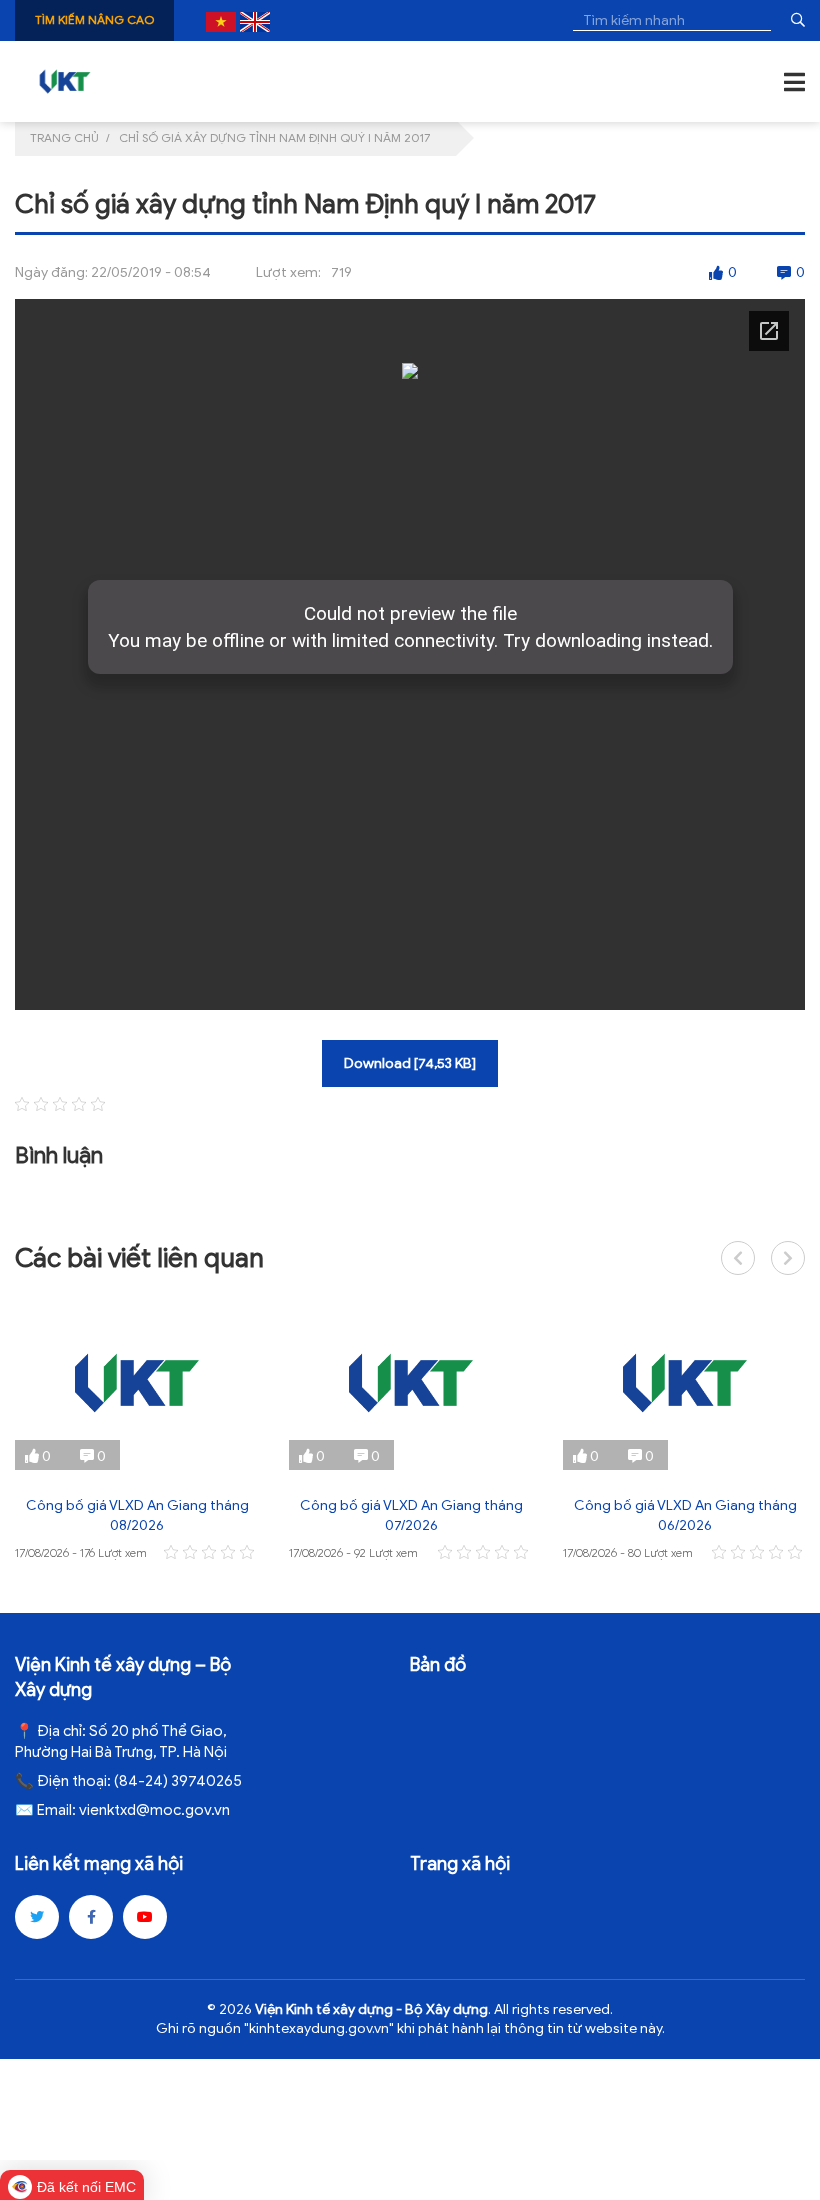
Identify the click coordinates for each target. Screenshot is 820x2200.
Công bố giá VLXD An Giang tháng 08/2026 (137, 1515)
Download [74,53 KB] (410, 1063)
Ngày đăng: (51, 272)
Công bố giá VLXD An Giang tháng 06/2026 (685, 1515)
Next (788, 1258)
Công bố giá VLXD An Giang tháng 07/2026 (411, 1515)
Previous (738, 1258)
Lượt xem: (288, 272)
